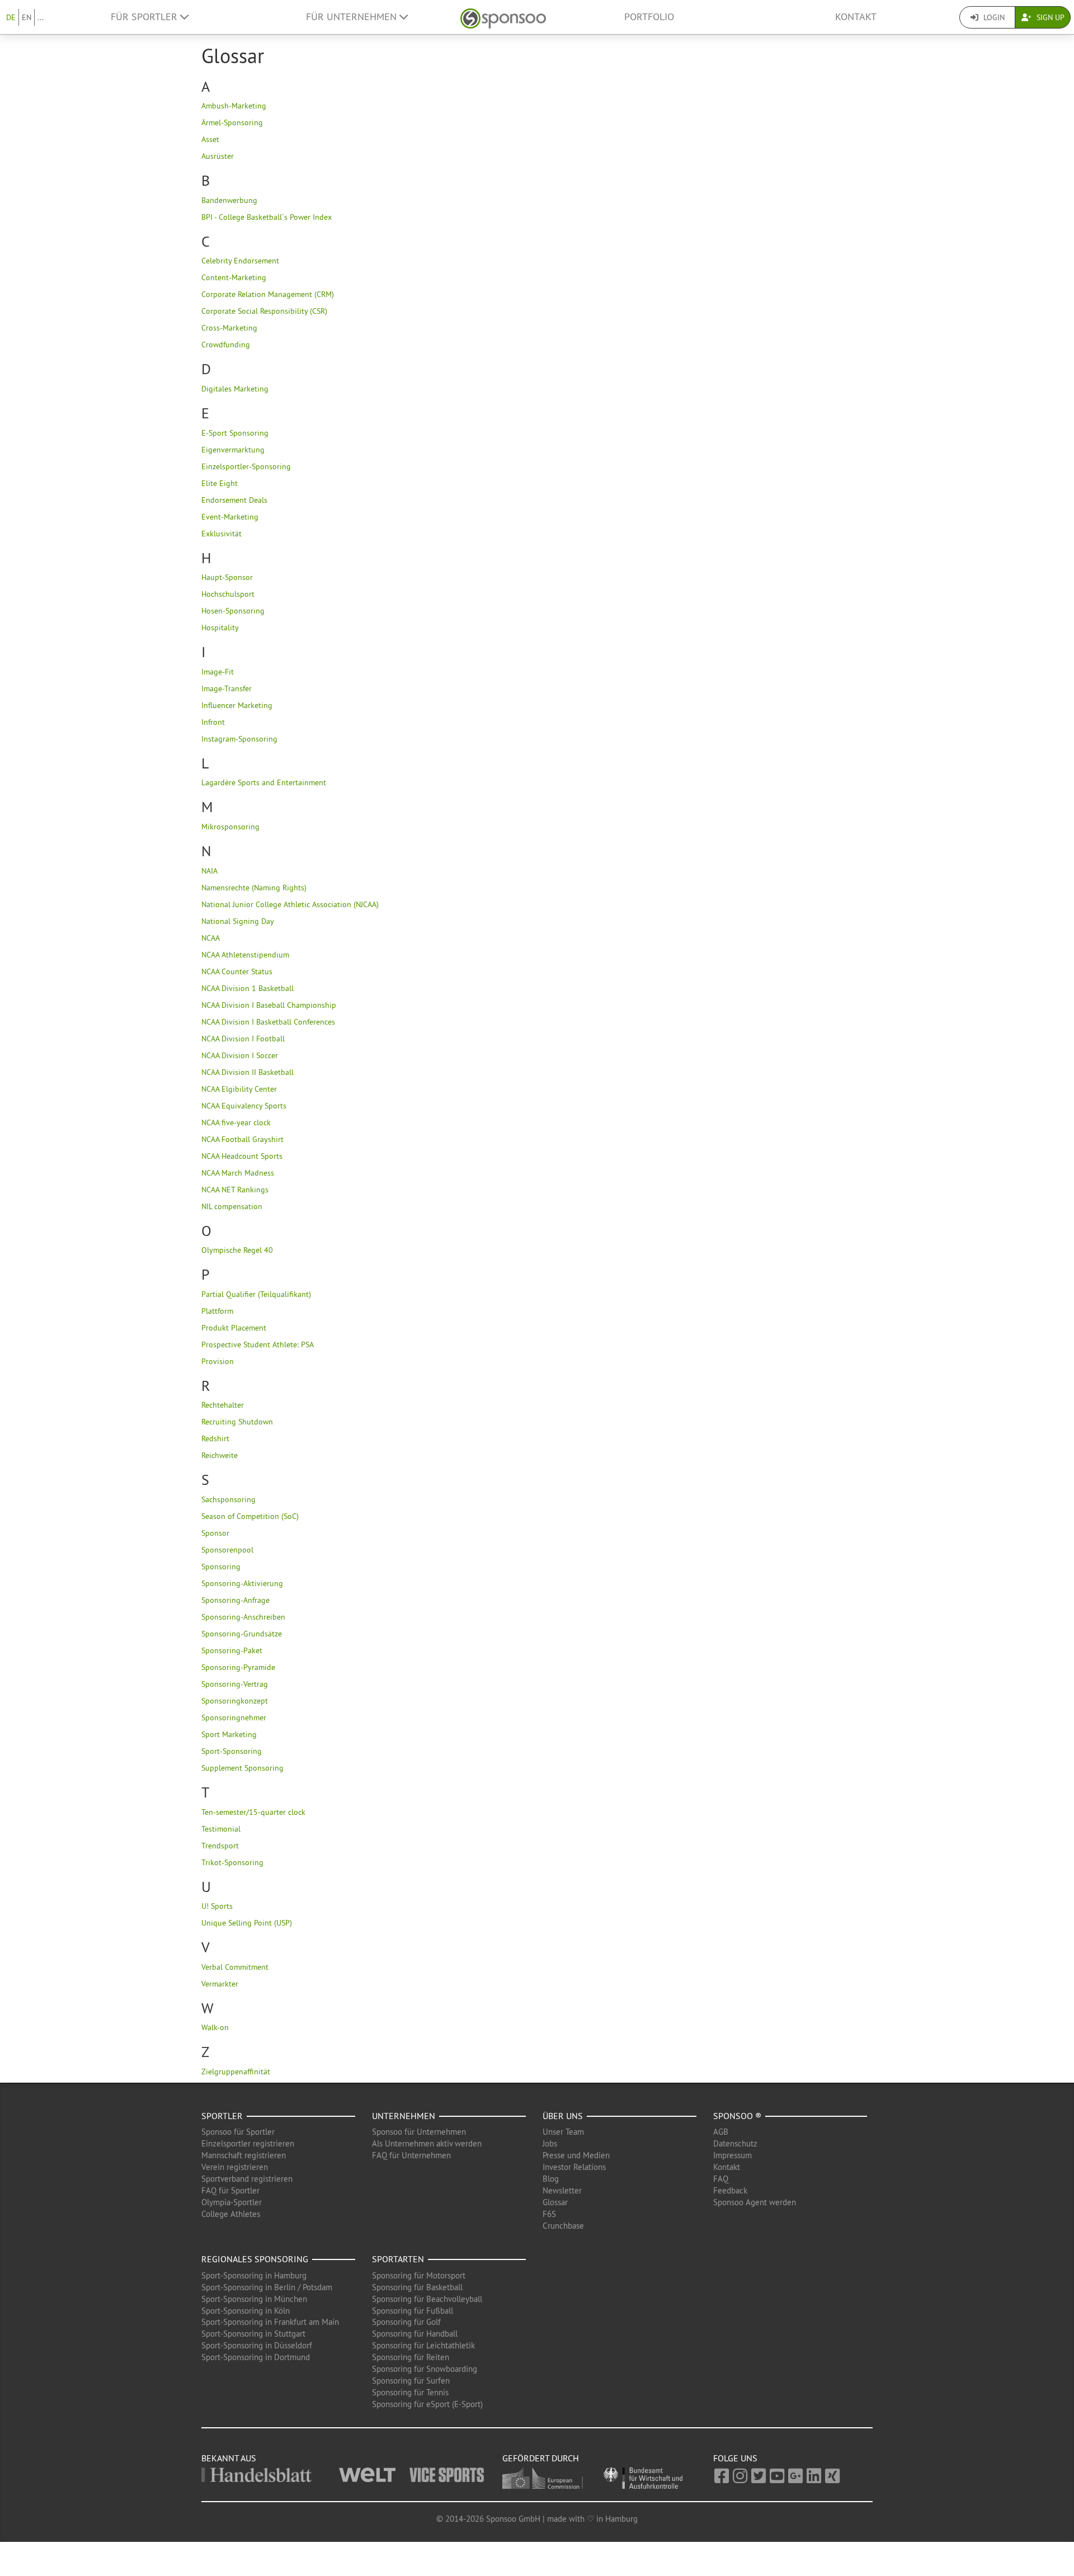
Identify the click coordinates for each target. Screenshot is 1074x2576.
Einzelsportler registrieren (248, 2143)
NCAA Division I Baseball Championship (269, 1005)
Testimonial (221, 1829)
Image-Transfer (227, 688)
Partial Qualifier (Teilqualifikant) (256, 1294)
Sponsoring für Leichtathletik (423, 2345)
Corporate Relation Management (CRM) (268, 294)
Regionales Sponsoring (255, 2259)
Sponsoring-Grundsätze (242, 1634)
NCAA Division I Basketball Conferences (268, 1022)
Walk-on (215, 2027)
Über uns (563, 2116)
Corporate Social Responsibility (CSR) (264, 311)
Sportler (222, 2116)
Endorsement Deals (234, 500)
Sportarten (398, 2259)
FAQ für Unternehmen (411, 2155)
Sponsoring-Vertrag (235, 1684)
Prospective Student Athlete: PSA (258, 1344)
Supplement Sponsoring (242, 1768)
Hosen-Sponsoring (233, 611)
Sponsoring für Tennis (410, 2392)
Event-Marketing (230, 517)
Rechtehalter (223, 1405)
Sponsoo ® (737, 2116)
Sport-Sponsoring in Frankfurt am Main (270, 2322)
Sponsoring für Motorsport (419, 2275)
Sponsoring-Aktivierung (242, 1583)
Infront (213, 722)
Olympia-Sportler (232, 2202)
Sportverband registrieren (247, 2179)
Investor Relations (574, 2167)
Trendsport (220, 1846)
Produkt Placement (234, 1328)
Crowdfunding (226, 345)
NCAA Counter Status (237, 971)
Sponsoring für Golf (406, 2322)
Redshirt (215, 1438)
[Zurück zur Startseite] (503, 17)
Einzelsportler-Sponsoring (246, 466)
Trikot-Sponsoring (232, 1862)
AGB (721, 2132)
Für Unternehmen (353, 17)
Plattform (217, 1311)
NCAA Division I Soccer (240, 1055)
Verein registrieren (235, 2167)
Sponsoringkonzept (235, 1701)
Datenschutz (735, 2143)
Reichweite (220, 1455)
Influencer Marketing (237, 705)
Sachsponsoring (229, 1499)
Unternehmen (404, 2116)
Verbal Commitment (235, 1967)
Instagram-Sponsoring (239, 739)
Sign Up (1049, 17)
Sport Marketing (229, 1734)
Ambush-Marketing (234, 106)
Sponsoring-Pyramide (238, 1667)
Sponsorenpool (227, 1550)
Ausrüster (218, 156)
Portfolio (649, 17)
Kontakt (856, 17)
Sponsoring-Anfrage (235, 1600)
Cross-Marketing (229, 328)
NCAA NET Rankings (235, 1190)
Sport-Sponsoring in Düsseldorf (257, 2345)
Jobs (550, 2143)
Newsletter (562, 2190)
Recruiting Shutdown (237, 1422)
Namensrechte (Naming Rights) (254, 888)
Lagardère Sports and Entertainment (264, 782)
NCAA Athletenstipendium (245, 955)
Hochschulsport (228, 594)
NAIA (209, 871)
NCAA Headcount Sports (242, 1156)
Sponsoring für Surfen (411, 2381)
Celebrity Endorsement (240, 261)
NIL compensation (232, 1206)
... (41, 17)
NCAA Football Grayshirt (242, 1139)
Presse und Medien (576, 2155)
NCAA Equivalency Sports (244, 1106)
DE (11, 17)
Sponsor (215, 1533)
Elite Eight (220, 483)
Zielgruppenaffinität (236, 2072)
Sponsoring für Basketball (417, 2287)
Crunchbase (563, 2226)
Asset (210, 139)
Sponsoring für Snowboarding (425, 2369)
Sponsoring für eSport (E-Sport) (427, 2404)
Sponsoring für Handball (415, 2334)
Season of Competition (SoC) (250, 1516)
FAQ (721, 2179)
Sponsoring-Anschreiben (243, 1617)
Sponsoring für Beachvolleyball (427, 2299)
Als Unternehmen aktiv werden (427, 2143)
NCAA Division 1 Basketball (248, 988)
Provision (218, 1361)
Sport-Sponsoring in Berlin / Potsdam (267, 2287)
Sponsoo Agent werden (755, 2202)
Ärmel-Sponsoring (232, 122)
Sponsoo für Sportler (238, 2132)
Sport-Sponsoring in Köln (246, 2311)
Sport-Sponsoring (232, 1751)
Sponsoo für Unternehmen (419, 2132)
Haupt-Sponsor (227, 577)
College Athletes (231, 2214)
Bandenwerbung (229, 200)
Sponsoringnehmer (234, 1718)
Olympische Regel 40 (237, 1250)
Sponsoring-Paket (232, 1650)
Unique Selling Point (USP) (247, 1923)
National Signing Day (238, 921)
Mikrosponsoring (230, 827)
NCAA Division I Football (243, 1039)
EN (27, 17)
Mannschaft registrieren (244, 2155)
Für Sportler (145, 17)
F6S (549, 2214)
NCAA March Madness (238, 1173)
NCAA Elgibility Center (239, 1089)
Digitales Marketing (235, 389)
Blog (551, 2179)
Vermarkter (220, 1984)
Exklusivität (222, 534)
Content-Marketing (234, 277)
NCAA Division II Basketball (248, 1072)
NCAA (211, 938)
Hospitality (220, 628)
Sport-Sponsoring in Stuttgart (253, 2334)
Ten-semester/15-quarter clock (253, 1812)
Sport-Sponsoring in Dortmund (256, 2357)
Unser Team (563, 2132)
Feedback (730, 2190)
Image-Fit (218, 672)
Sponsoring (221, 1567)
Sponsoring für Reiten (411, 2357)
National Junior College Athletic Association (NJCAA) (290, 904)
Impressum (733, 2155)
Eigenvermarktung (233, 450)
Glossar (555, 2202)
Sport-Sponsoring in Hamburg (254, 2275)
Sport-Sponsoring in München (254, 2299)
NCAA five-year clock (236, 1122)
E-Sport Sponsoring (235, 433)
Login (993, 17)
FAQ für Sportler (230, 2190)
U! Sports (217, 1906)
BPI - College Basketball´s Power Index (267, 217)
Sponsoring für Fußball (413, 2311)
